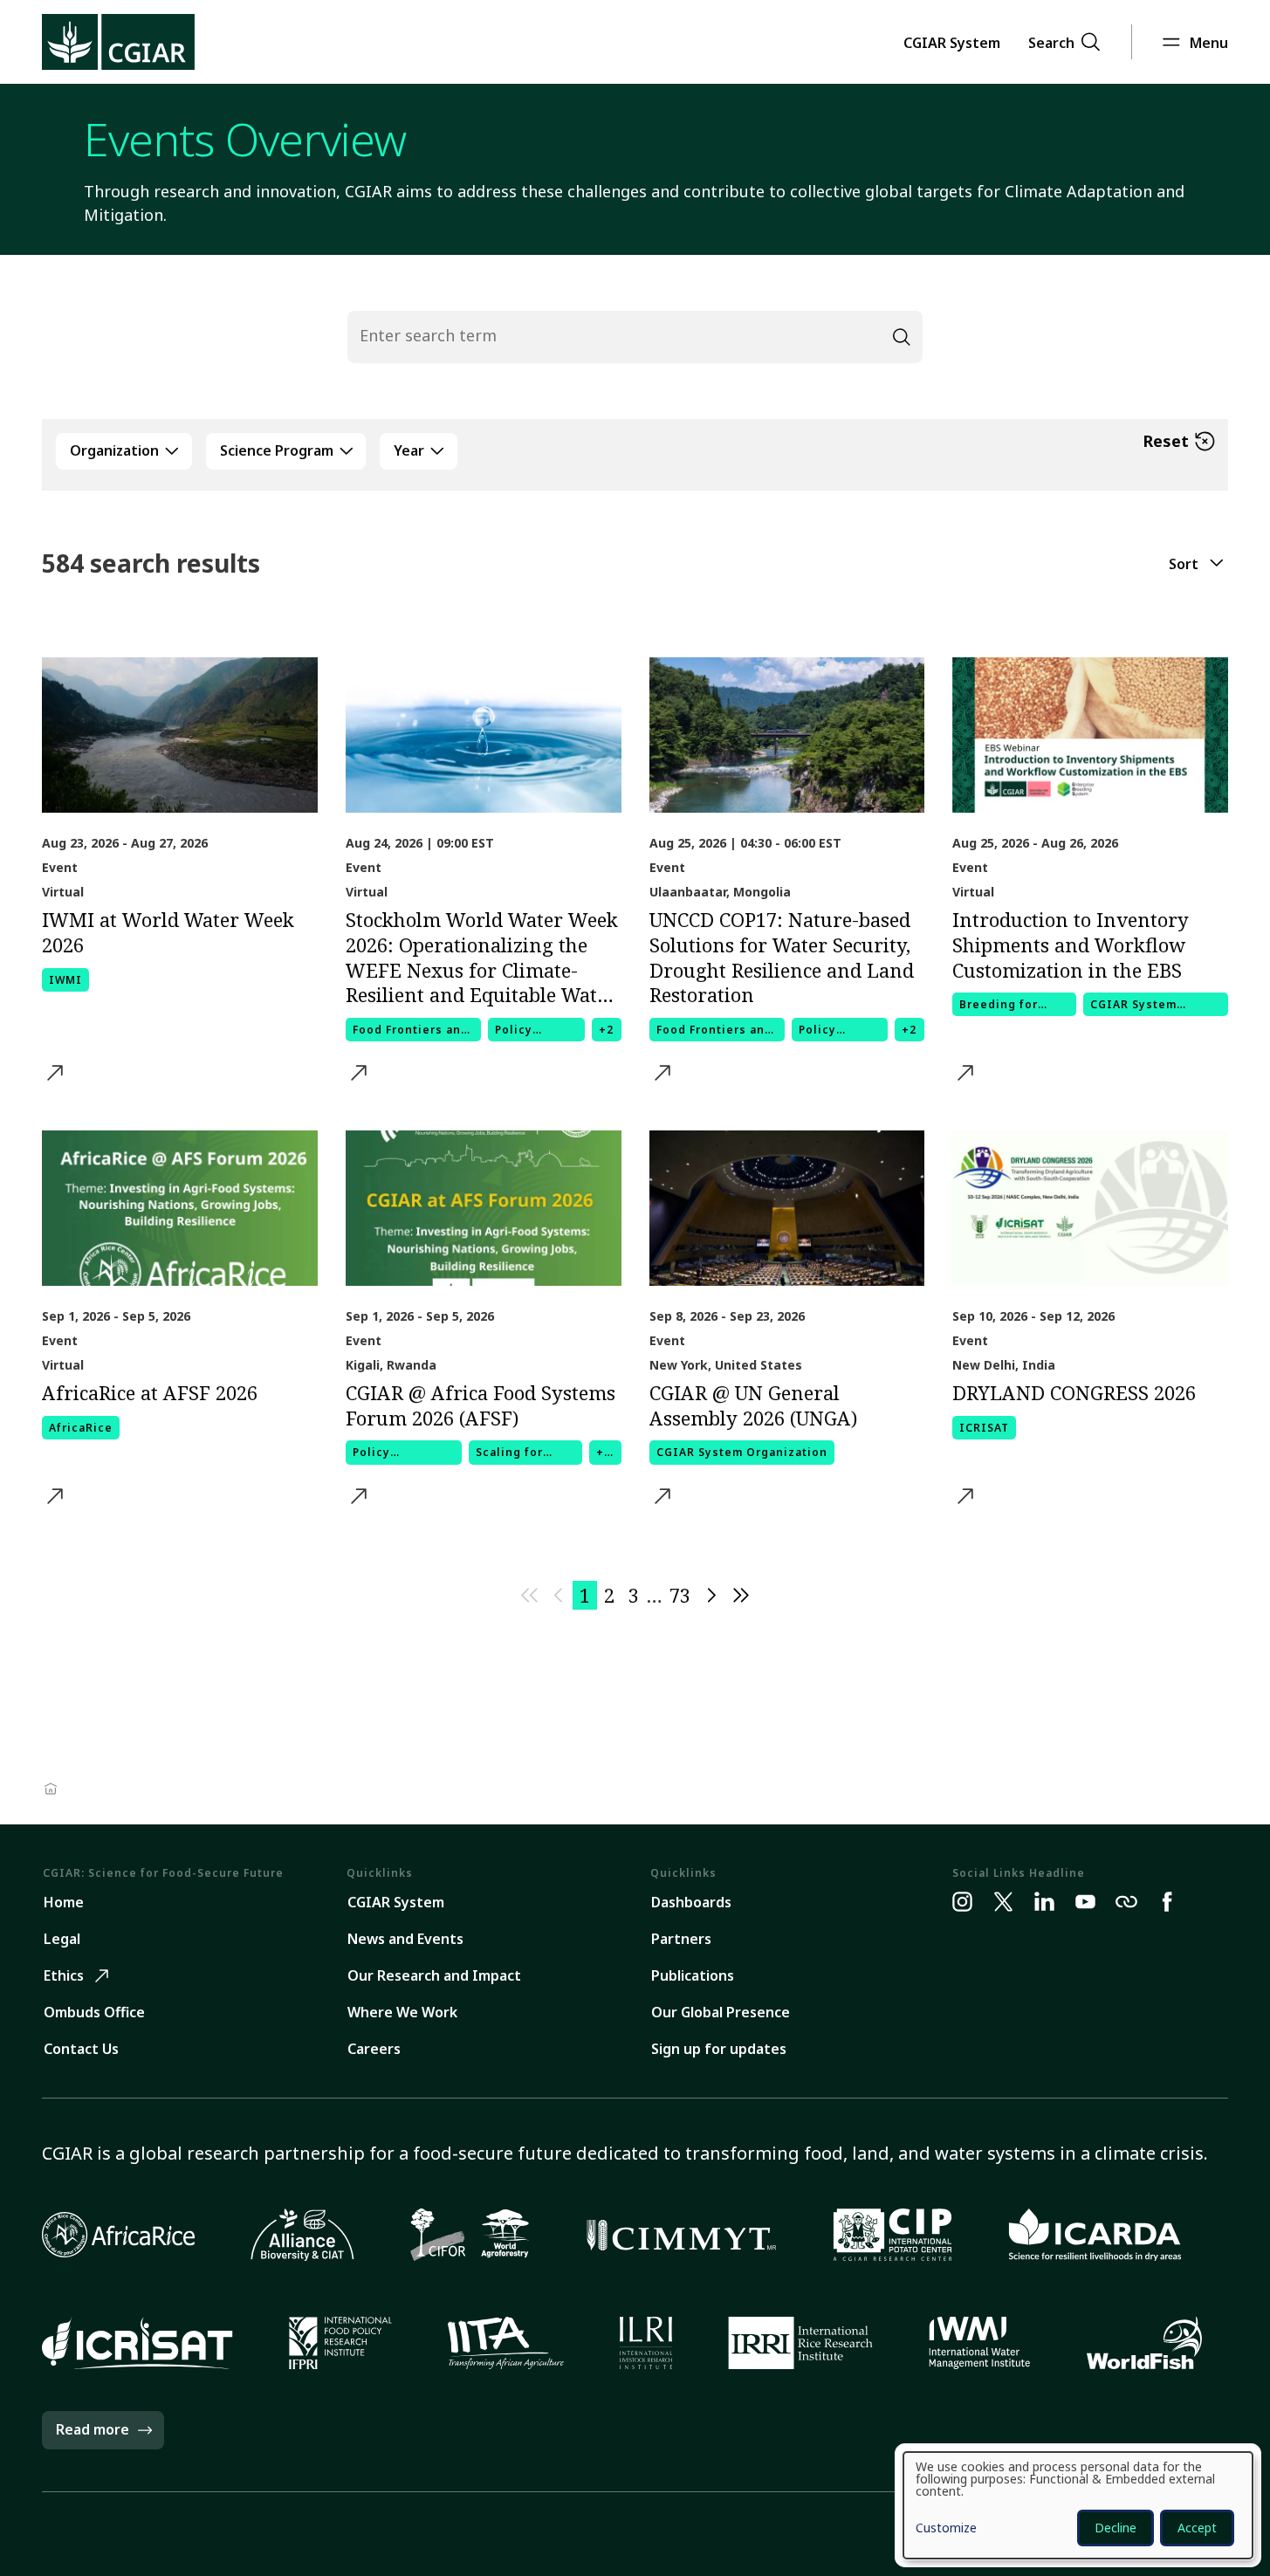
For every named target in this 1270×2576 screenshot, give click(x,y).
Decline (1116, 2528)
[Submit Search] (902, 337)
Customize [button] (946, 2529)
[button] (952, 42)
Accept (1197, 2528)
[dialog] (1078, 2505)
